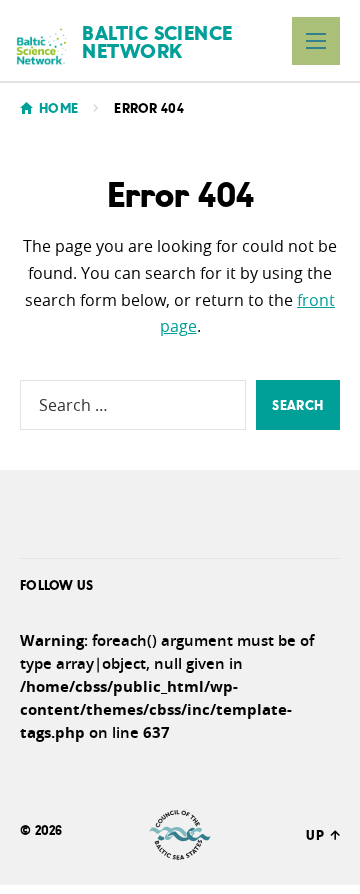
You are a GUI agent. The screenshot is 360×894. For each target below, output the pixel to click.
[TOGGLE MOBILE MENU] (316, 41)
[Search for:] (133, 405)
